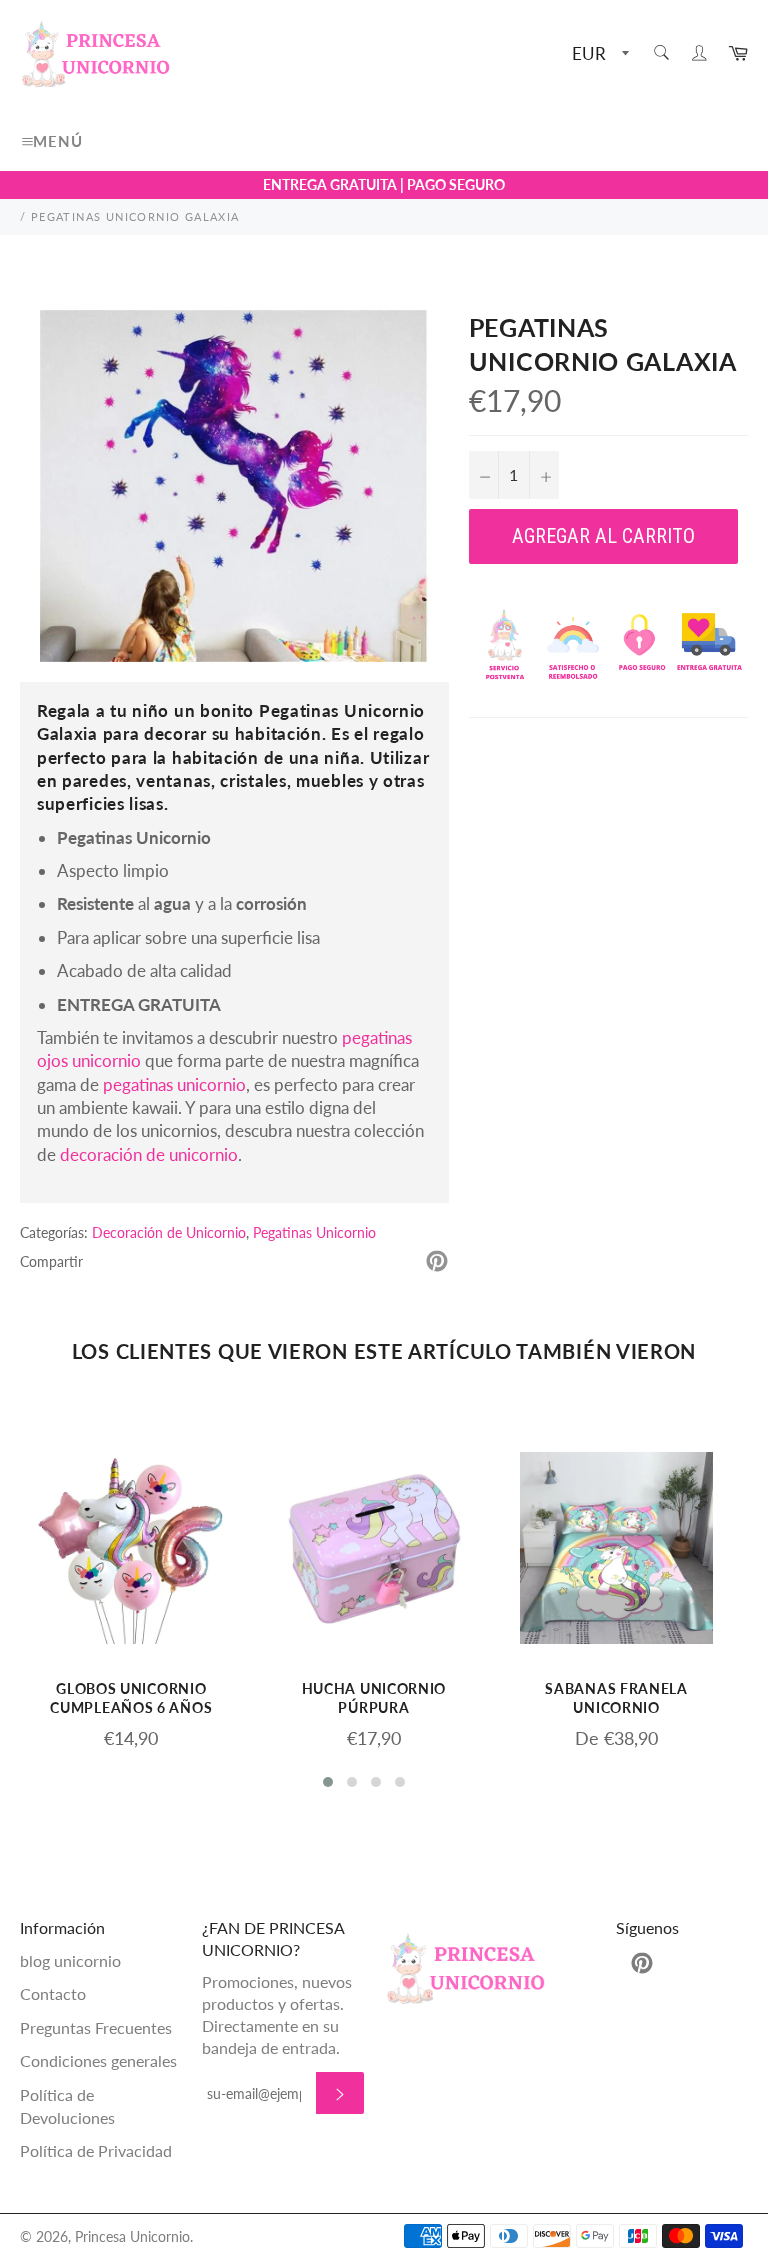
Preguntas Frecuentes (96, 2027)
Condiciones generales (98, 2060)
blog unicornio (70, 1960)
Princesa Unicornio (132, 2237)
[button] (328, 1782)
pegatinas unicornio (174, 1084)
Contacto (53, 1993)
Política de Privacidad (96, 2150)
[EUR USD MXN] (598, 54)
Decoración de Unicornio (169, 1232)
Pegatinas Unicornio (314, 1232)
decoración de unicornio (149, 1154)
